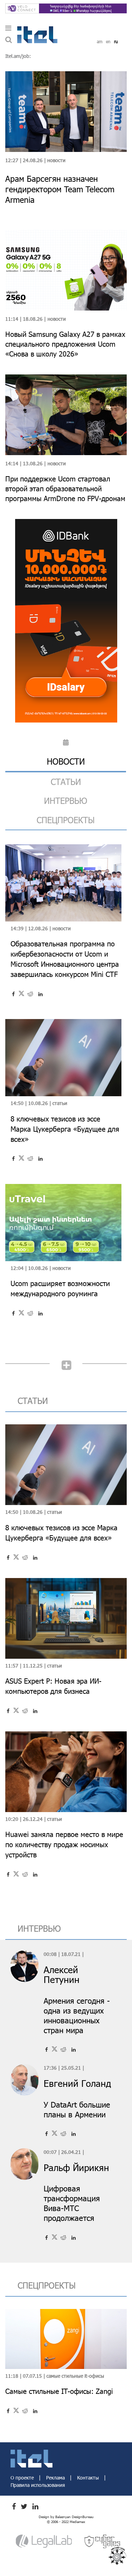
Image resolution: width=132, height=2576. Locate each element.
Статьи (60, 1103)
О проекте (23, 2478)
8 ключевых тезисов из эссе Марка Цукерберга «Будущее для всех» (65, 1129)
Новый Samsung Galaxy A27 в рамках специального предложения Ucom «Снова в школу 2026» (65, 344)
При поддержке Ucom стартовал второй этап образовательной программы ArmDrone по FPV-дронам (65, 488)
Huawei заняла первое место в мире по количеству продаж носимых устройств (64, 1844)
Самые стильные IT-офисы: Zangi (59, 2391)
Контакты (89, 2478)
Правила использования (38, 2485)
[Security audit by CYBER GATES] (103, 2541)
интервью (66, 801)
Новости (56, 160)
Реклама (56, 2478)
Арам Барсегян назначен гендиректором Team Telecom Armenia (60, 189)
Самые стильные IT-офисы (75, 2376)
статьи (66, 782)
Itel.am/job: (18, 56)
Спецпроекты (66, 820)
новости (66, 761)
